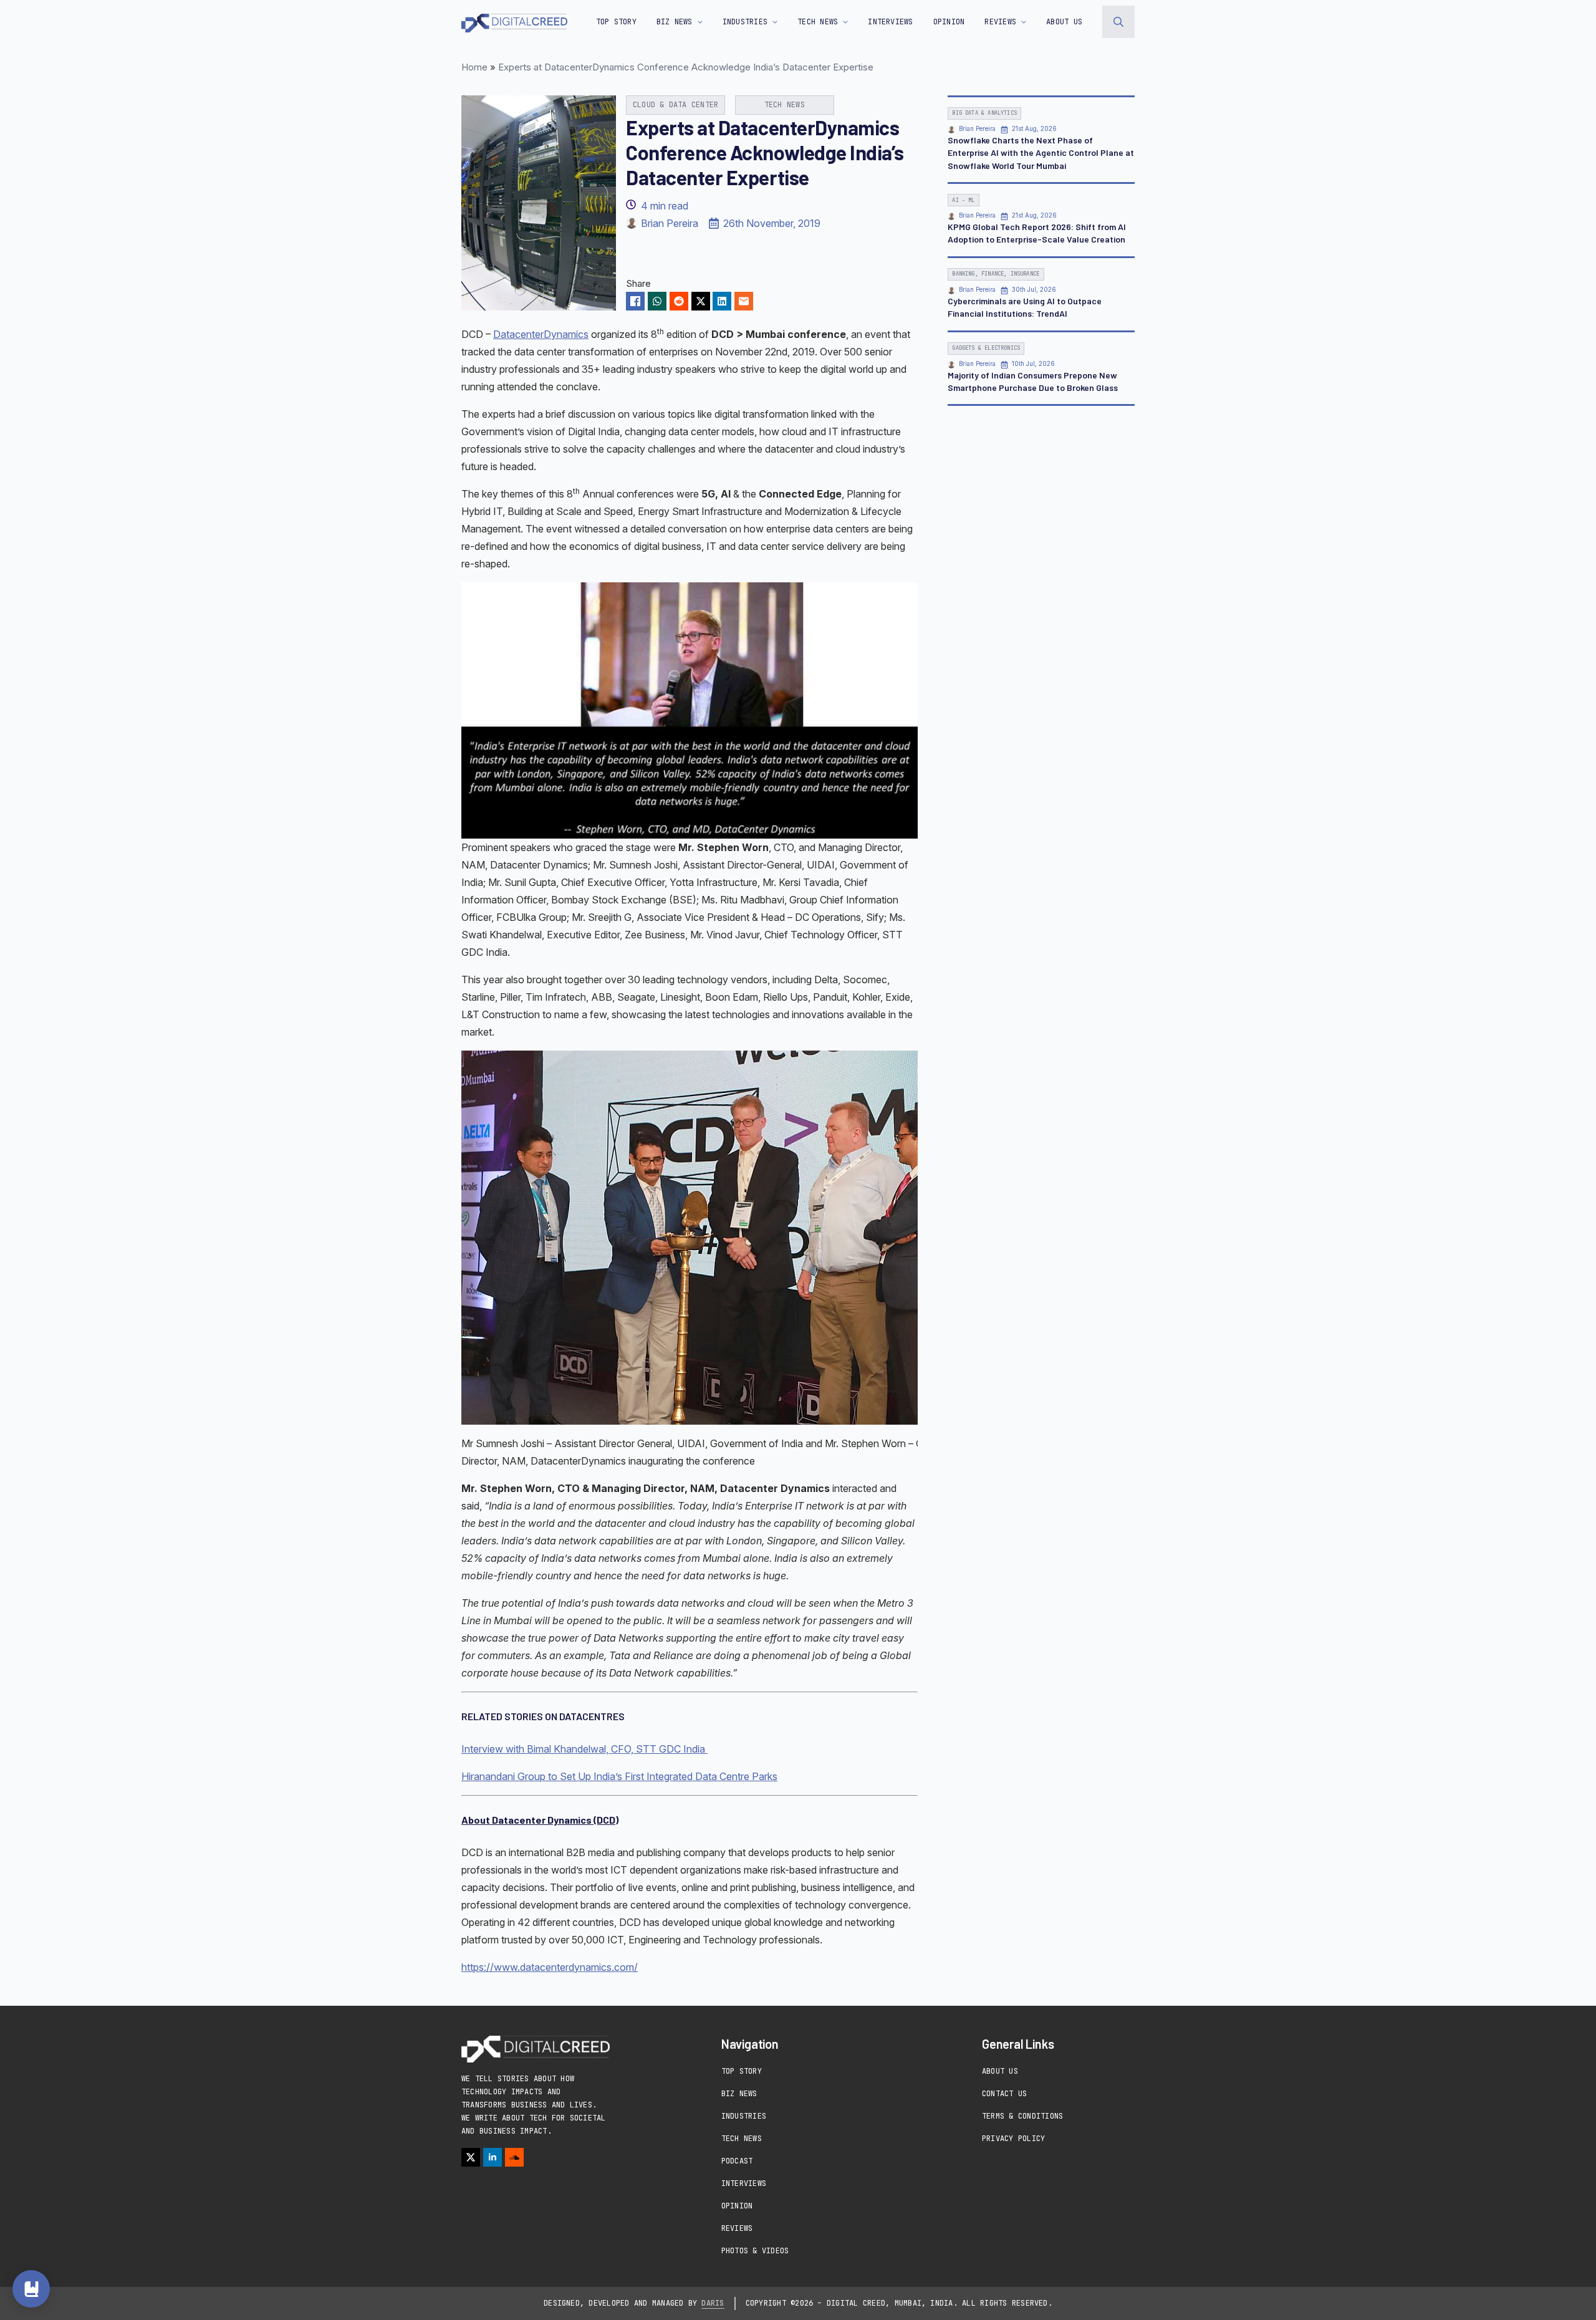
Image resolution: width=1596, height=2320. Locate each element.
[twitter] (471, 2157)
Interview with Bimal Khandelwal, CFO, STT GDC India (584, 1749)
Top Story (616, 22)
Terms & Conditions (1022, 2116)
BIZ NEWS (675, 22)
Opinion (737, 2206)
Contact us (1004, 2094)
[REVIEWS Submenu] (1021, 22)
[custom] (514, 2157)
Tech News (742, 2139)
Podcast (737, 2161)
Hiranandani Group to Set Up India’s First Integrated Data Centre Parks (619, 1776)
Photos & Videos (755, 2251)
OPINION (949, 22)
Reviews (737, 2228)
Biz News (739, 2094)
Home (474, 67)
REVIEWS (1000, 22)
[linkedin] (493, 2157)
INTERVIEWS (890, 22)
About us (1064, 22)
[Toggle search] (1118, 22)
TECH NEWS (818, 22)
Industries (744, 2116)
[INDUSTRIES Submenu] (772, 22)
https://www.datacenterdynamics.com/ (550, 1967)
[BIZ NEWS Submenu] (698, 22)
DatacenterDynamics (541, 334)
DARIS (713, 2303)
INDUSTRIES (745, 22)
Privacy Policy (1013, 2139)
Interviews (744, 2183)
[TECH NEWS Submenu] (843, 22)
